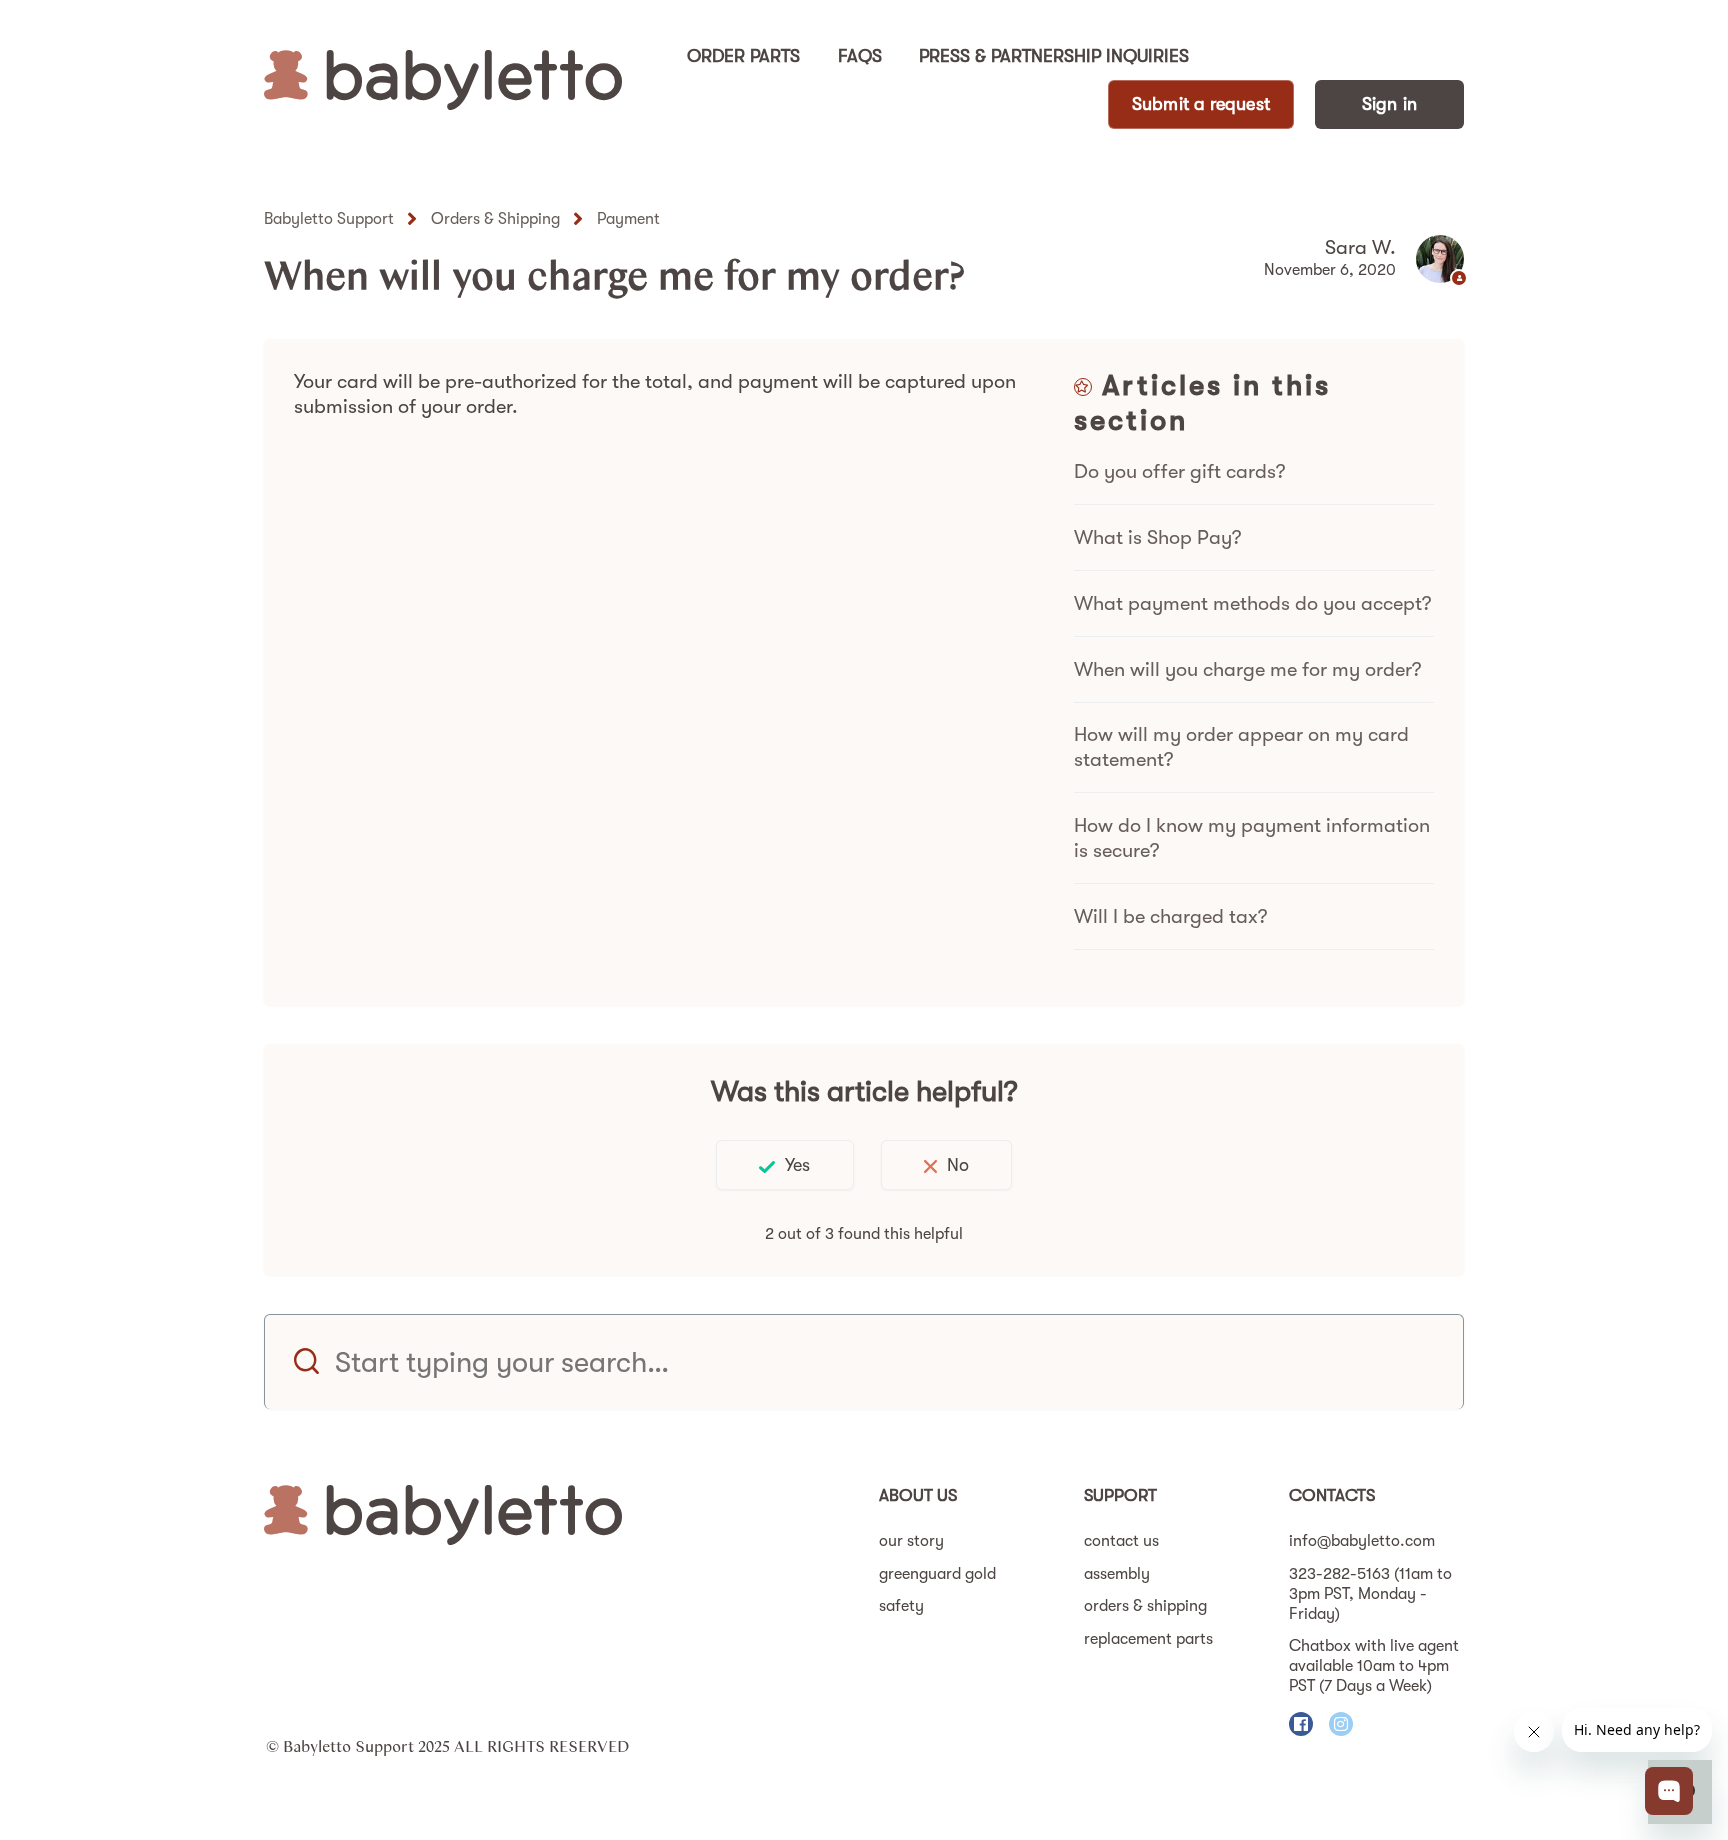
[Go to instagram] (1341, 1724)
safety (901, 1606)
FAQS (860, 56)
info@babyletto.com (1362, 1541)
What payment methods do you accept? (1252, 603)
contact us (1121, 1541)
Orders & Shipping (495, 219)
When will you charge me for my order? (1247, 669)
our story (911, 1541)
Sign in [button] (1389, 104)
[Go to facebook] (1301, 1724)
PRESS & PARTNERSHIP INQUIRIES (1054, 56)
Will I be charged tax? (1170, 916)
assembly (1117, 1574)
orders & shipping (1145, 1606)
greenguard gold (937, 1574)
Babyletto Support (329, 219)
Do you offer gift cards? (1179, 471)
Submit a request (1201, 104)
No (958, 1165)
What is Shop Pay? (1157, 537)
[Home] (443, 80)
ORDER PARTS (743, 56)
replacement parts (1148, 1639)
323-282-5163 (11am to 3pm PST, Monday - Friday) (1370, 1594)
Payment (628, 219)
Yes (797, 1165)
